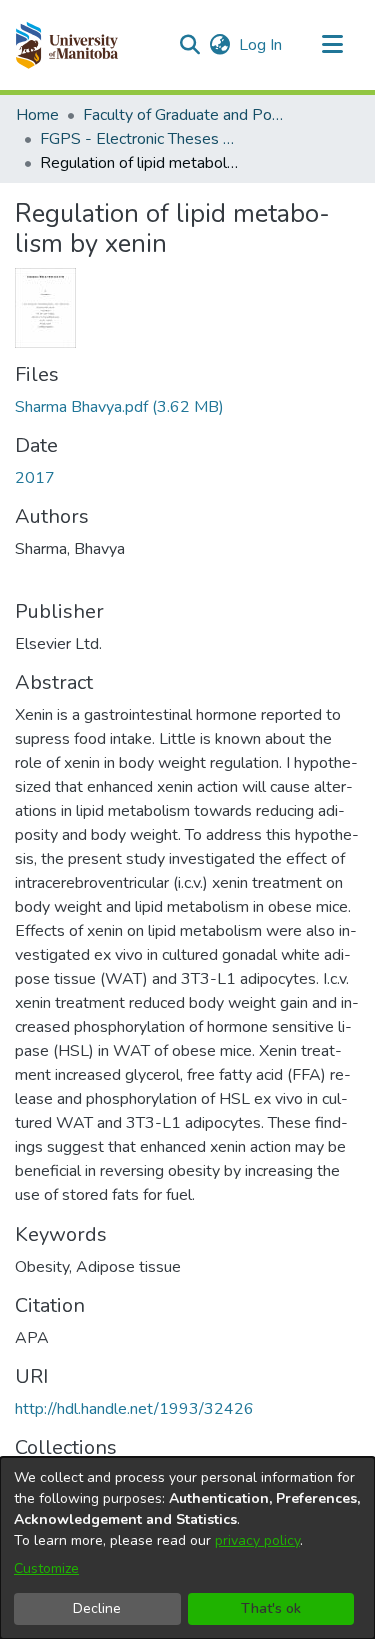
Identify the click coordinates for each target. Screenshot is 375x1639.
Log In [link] (261, 45)
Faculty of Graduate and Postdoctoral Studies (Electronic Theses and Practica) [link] (183, 115)
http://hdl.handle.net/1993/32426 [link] (134, 1409)
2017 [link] (35, 478)
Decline (97, 1608)
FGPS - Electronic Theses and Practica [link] (140, 139)
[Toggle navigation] (332, 45)
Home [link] (37, 115)
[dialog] (187, 1548)
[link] (119, 407)
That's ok (271, 1608)
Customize (46, 1568)
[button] (66, 45)
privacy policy (257, 1540)
